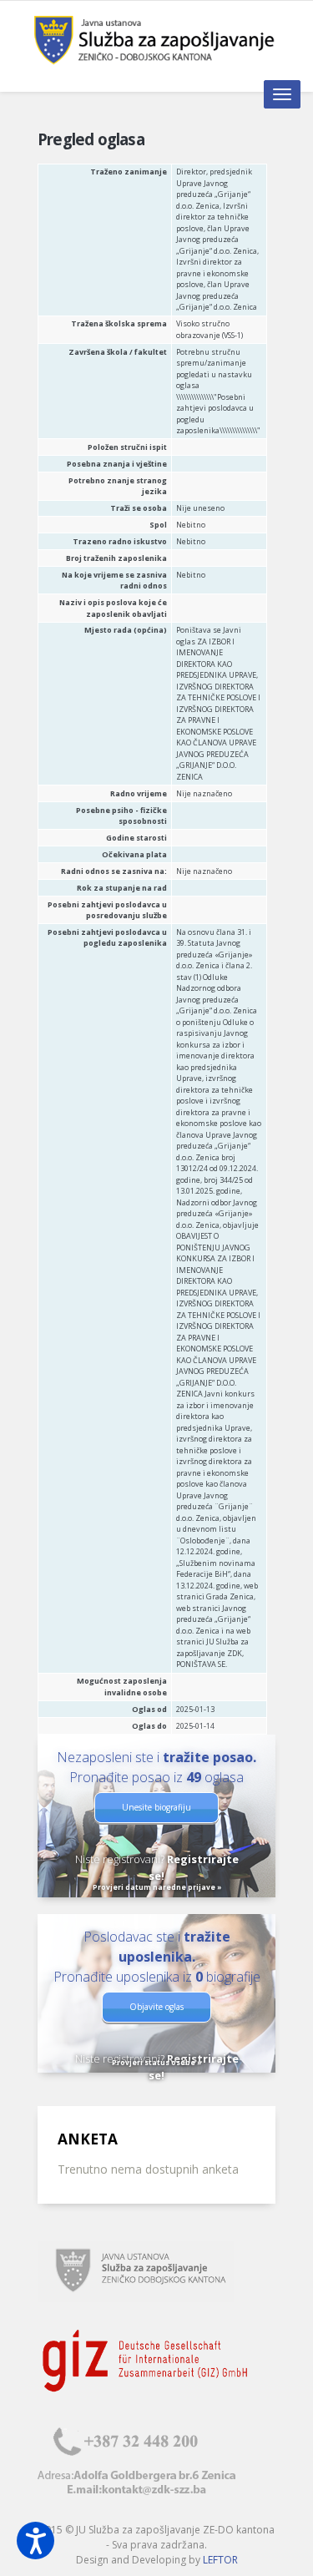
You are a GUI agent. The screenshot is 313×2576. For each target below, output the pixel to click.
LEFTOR (220, 2560)
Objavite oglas (156, 2007)
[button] (35, 2541)
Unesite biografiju (156, 1807)
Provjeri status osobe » (157, 2062)
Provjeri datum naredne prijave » (157, 1887)
